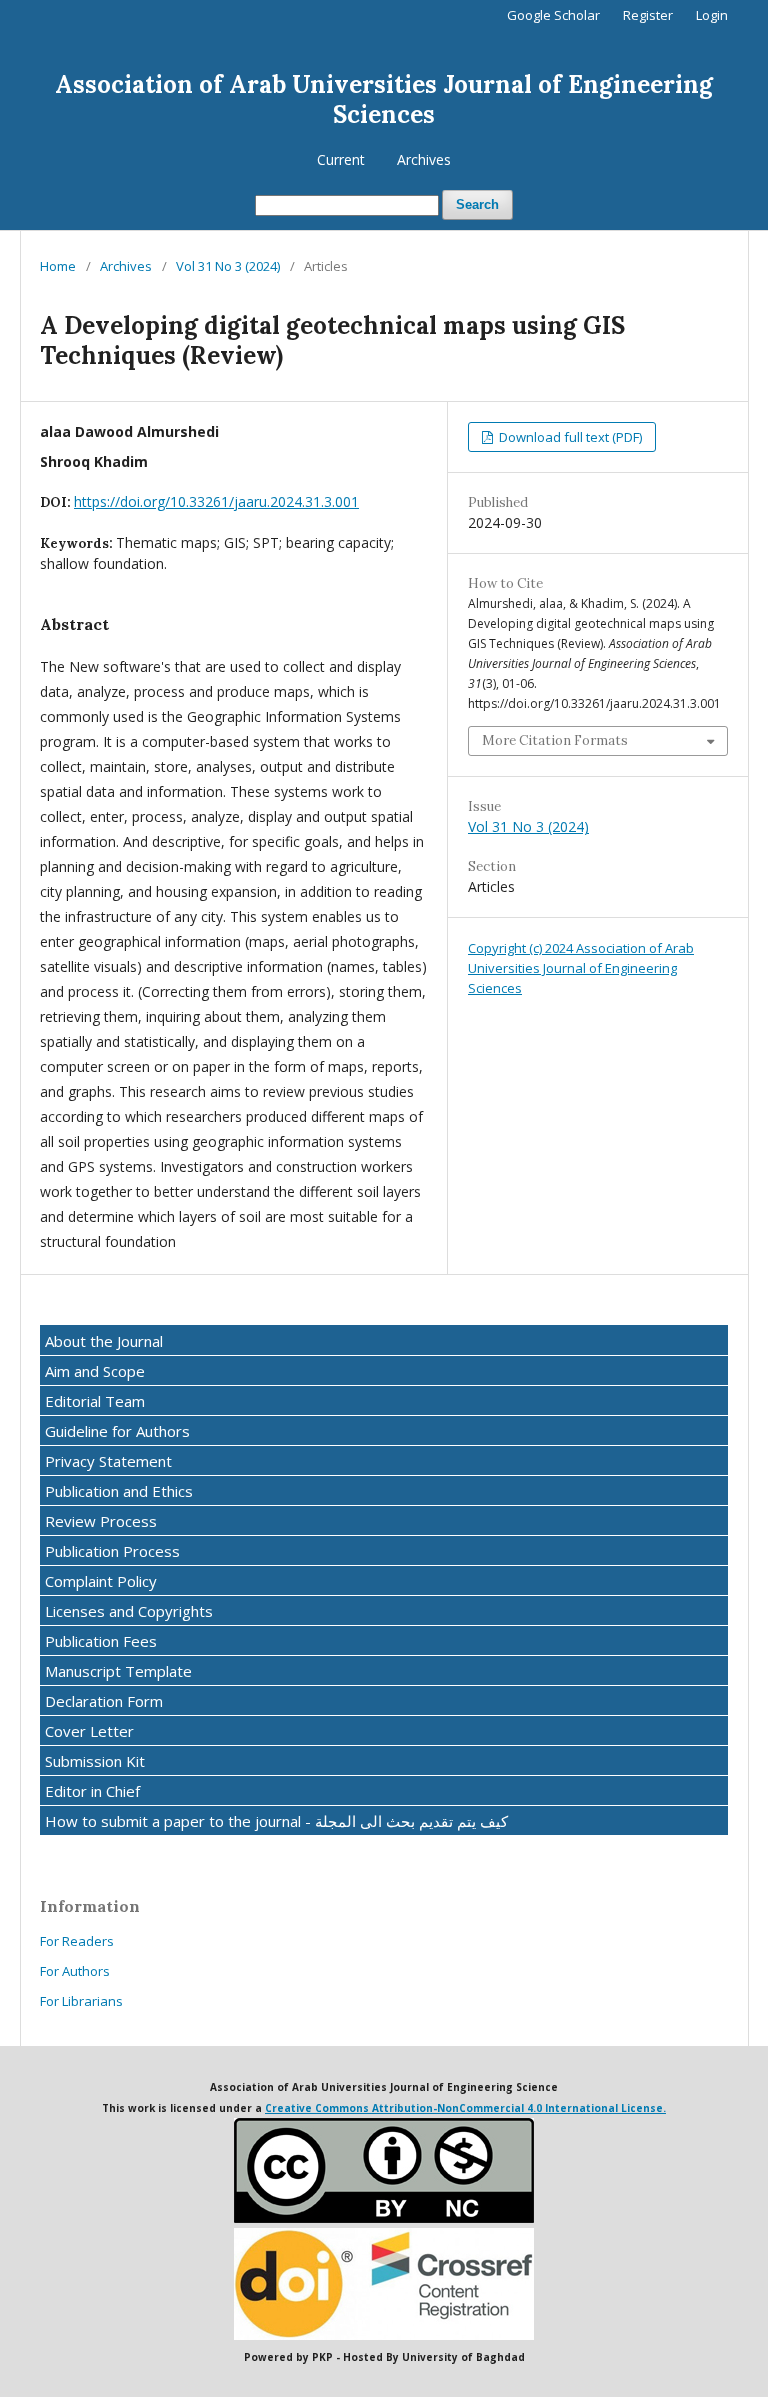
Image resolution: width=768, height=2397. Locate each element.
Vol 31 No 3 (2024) (228, 266)
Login (712, 15)
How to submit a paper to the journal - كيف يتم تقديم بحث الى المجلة (276, 1821)
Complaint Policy (101, 1581)
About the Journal (104, 1341)
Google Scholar (553, 15)
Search (477, 204)
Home (58, 266)
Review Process (101, 1521)
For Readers (77, 1941)
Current (341, 159)
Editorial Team (95, 1401)
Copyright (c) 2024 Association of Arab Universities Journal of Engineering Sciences (581, 968)
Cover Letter (89, 1731)
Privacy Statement (108, 1461)
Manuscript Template (118, 1671)
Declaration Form (104, 1701)
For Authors (75, 1971)
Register (648, 15)
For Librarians (81, 2001)
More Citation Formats (555, 740)
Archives (424, 159)
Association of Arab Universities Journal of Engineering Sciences (384, 99)
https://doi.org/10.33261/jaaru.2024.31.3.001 (216, 501)
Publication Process (112, 1551)
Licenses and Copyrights (129, 1611)
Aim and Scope (95, 1371)
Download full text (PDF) (569, 437)
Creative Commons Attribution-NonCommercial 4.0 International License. (465, 2108)
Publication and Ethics (119, 1491)
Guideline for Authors (117, 1431)
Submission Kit (95, 1761)
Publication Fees (101, 1641)
